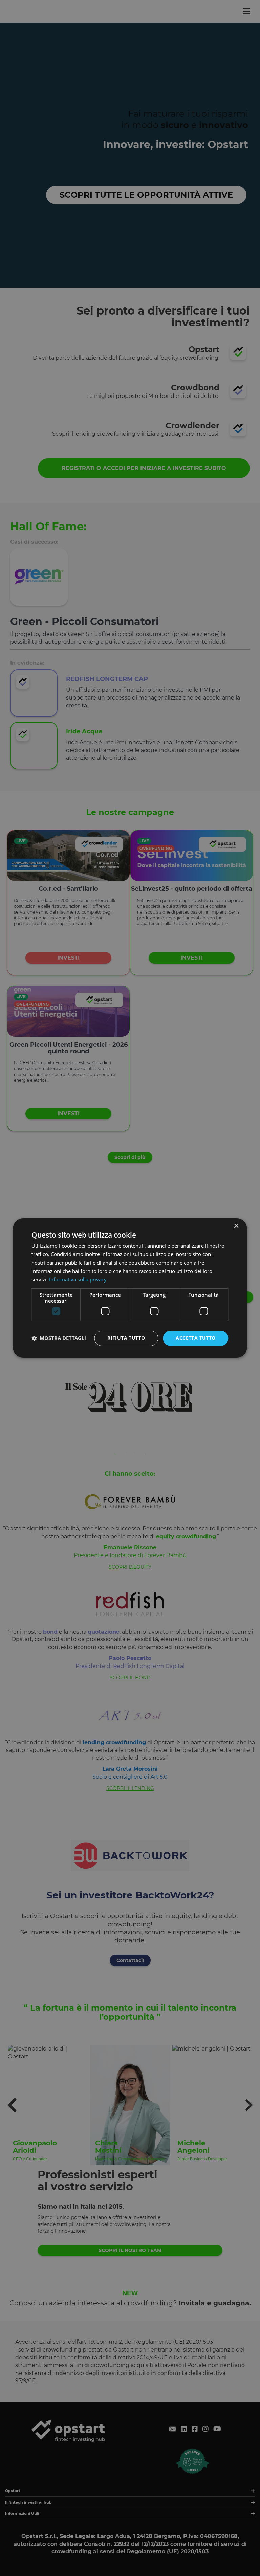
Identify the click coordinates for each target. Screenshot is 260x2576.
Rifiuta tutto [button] (126, 1338)
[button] (59, 1338)
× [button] (236, 1226)
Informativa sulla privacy (78, 1279)
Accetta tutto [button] (196, 1338)
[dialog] (130, 1288)
